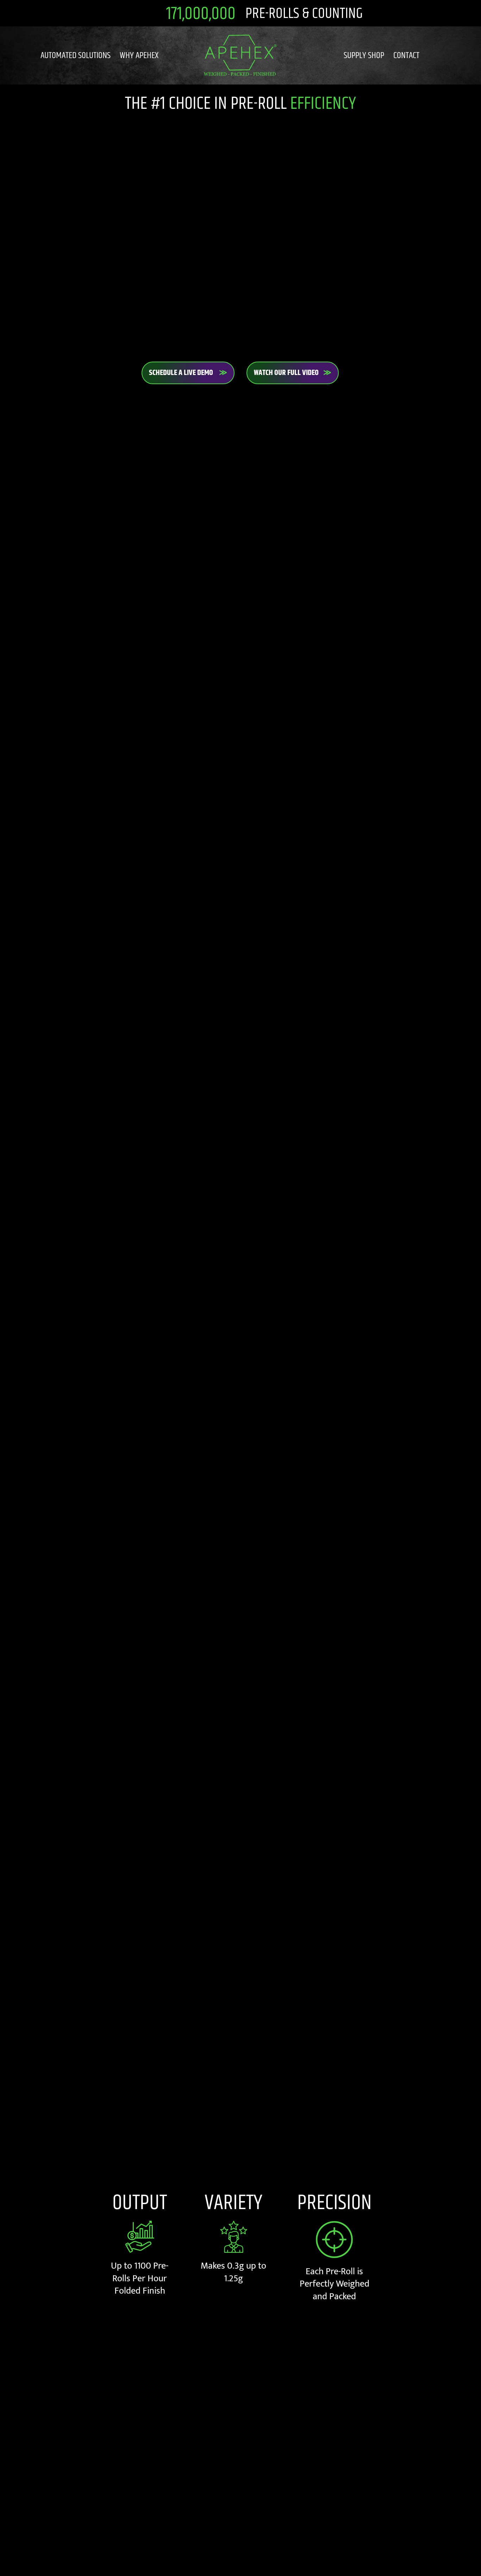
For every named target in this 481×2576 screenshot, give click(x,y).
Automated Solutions (76, 55)
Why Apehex (139, 55)
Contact (406, 55)
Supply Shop (364, 55)
